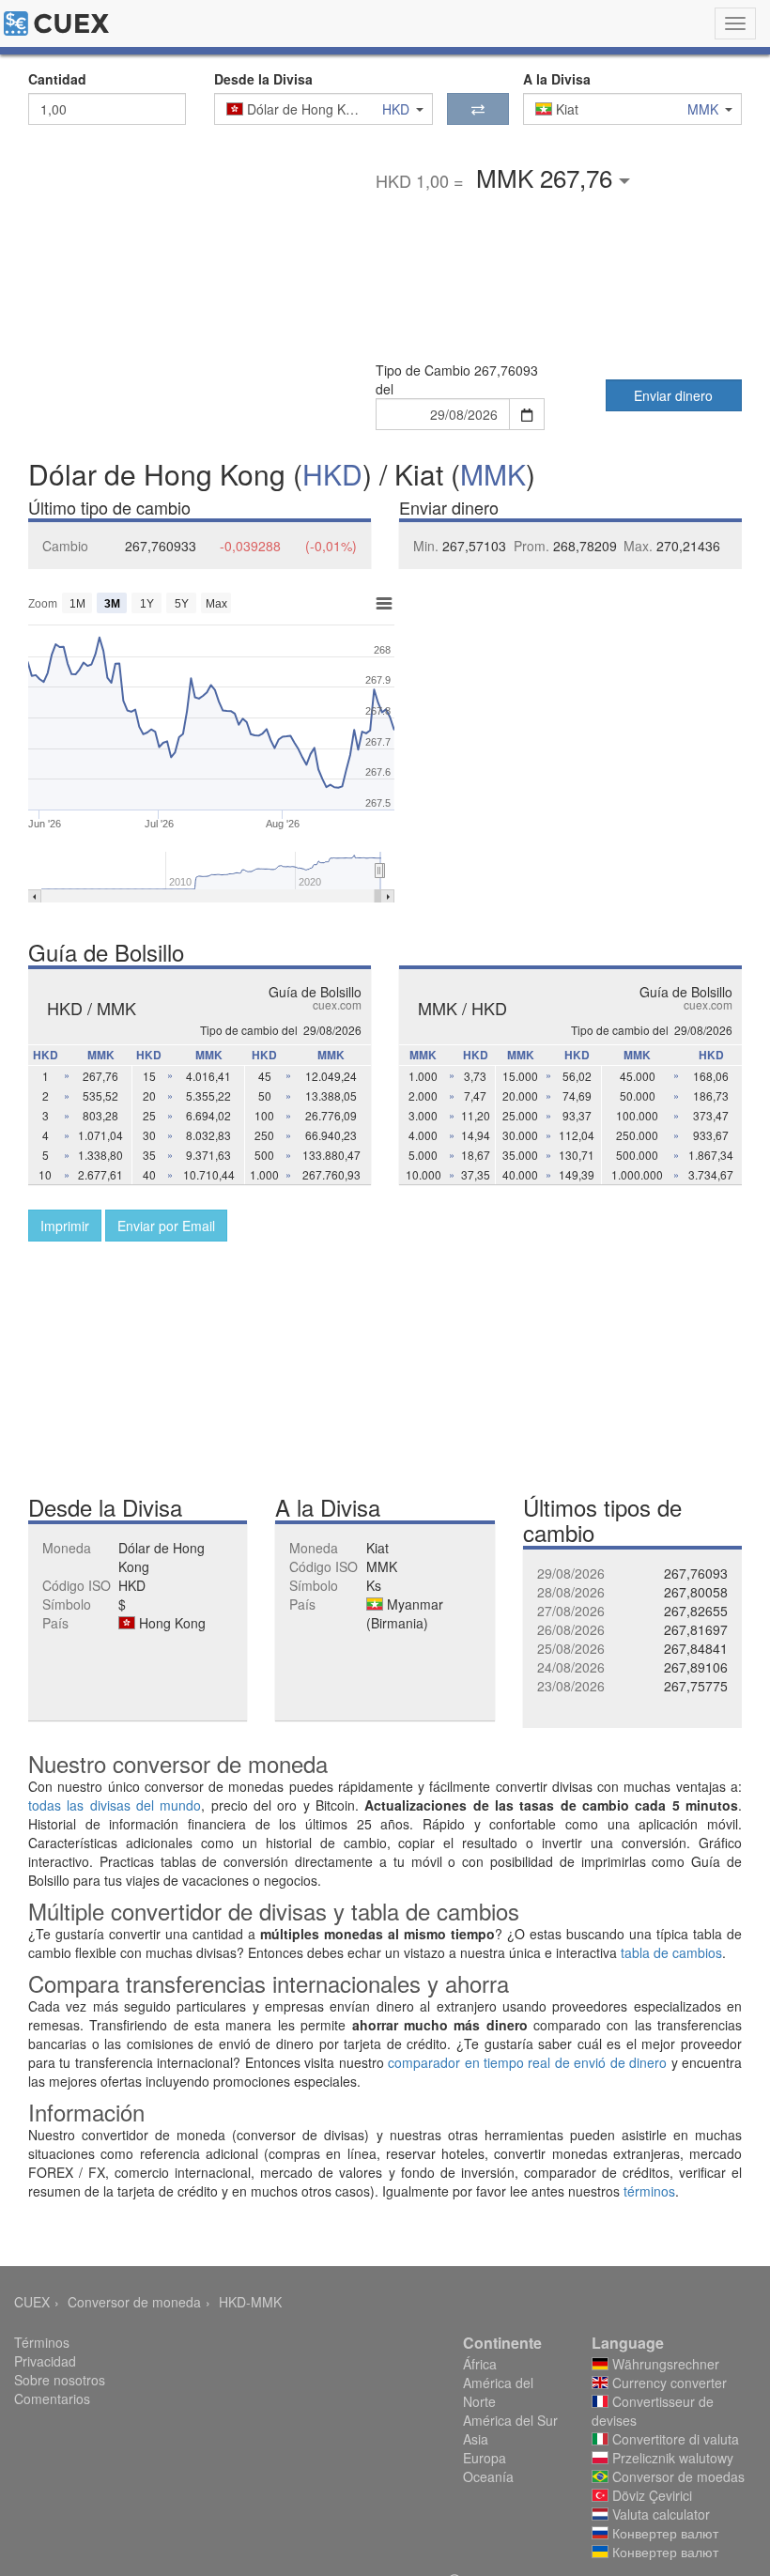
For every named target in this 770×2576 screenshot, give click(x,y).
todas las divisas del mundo (115, 1805)
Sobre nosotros (60, 2380)
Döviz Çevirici (650, 2495)
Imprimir (65, 1226)
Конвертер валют (663, 2533)
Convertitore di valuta (674, 2439)
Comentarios (52, 2399)
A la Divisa (557, 79)
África (480, 2364)
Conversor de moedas (677, 2476)
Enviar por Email (166, 1226)
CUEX (32, 2302)
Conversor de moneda (134, 2302)
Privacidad (45, 2361)
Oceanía (488, 2476)
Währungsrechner (664, 2364)
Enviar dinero (673, 395)
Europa (485, 2458)
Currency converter (668, 2383)
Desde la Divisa (263, 79)
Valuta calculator (659, 2514)
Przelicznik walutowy (671, 2458)
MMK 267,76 (547, 177)
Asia (476, 2439)
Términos (42, 2342)
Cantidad (57, 79)
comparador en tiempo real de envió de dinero (527, 2062)
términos (649, 2191)
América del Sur (510, 2420)
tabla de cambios (671, 1952)
